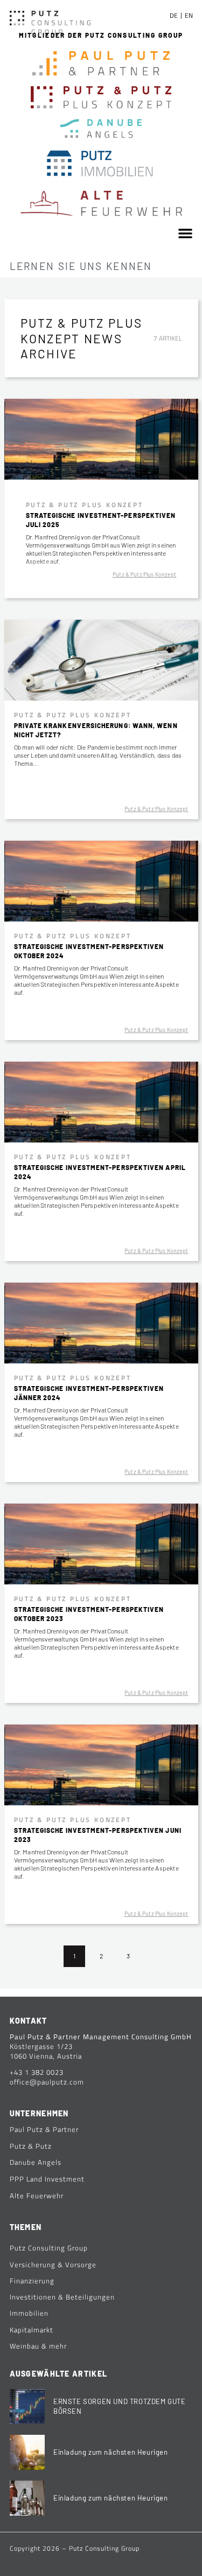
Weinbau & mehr (38, 2346)
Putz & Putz (31, 2146)
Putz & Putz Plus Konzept (144, 574)
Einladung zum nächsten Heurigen (111, 2452)
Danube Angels (36, 2162)
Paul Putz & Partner (44, 2129)
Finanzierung (32, 2281)
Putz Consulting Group (49, 2248)
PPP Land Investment (47, 2179)
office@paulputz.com (47, 2082)
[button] (185, 233)
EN (189, 15)
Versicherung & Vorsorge (53, 2265)
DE (174, 15)
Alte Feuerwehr (37, 2196)
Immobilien (29, 2313)
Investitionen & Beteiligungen (62, 2297)
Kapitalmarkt (32, 2330)
